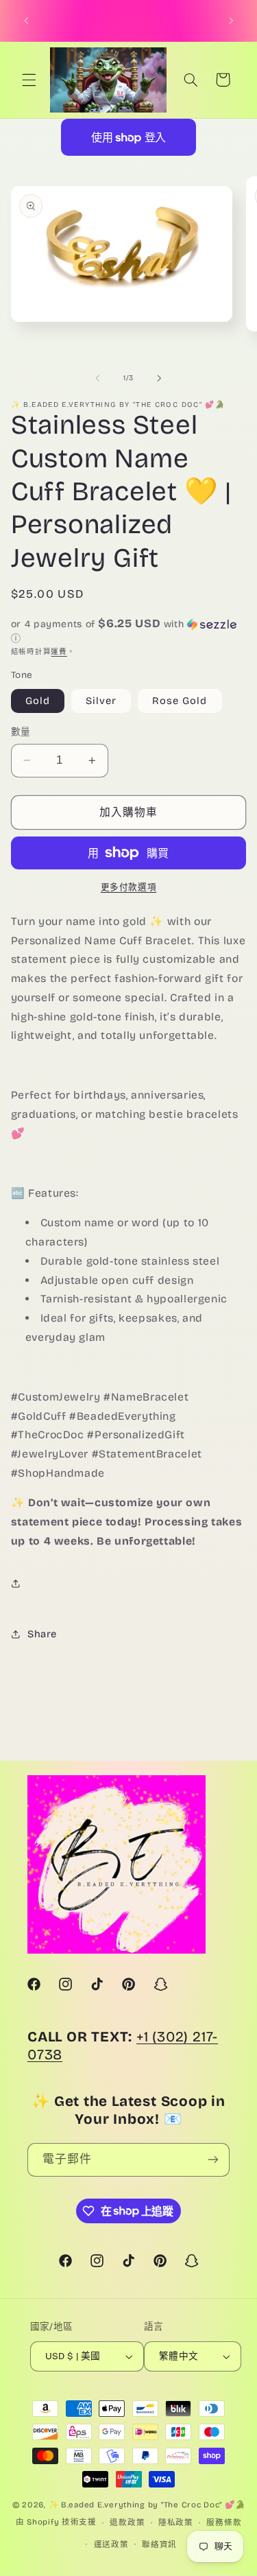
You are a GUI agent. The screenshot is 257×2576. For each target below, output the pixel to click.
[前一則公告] (26, 21)
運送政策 (111, 2544)
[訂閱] (213, 2160)
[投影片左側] (97, 378)
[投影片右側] (160, 378)
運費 (59, 652)
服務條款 (224, 2522)
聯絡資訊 (159, 2544)
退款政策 (127, 2522)
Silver (101, 701)
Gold (38, 701)
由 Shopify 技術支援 (56, 2522)
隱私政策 (176, 2522)
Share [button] (42, 1634)
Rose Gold (180, 701)
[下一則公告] (231, 21)
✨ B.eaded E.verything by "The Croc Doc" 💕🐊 (147, 2505)
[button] (29, 80)
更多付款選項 (128, 887)
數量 (21, 732)
